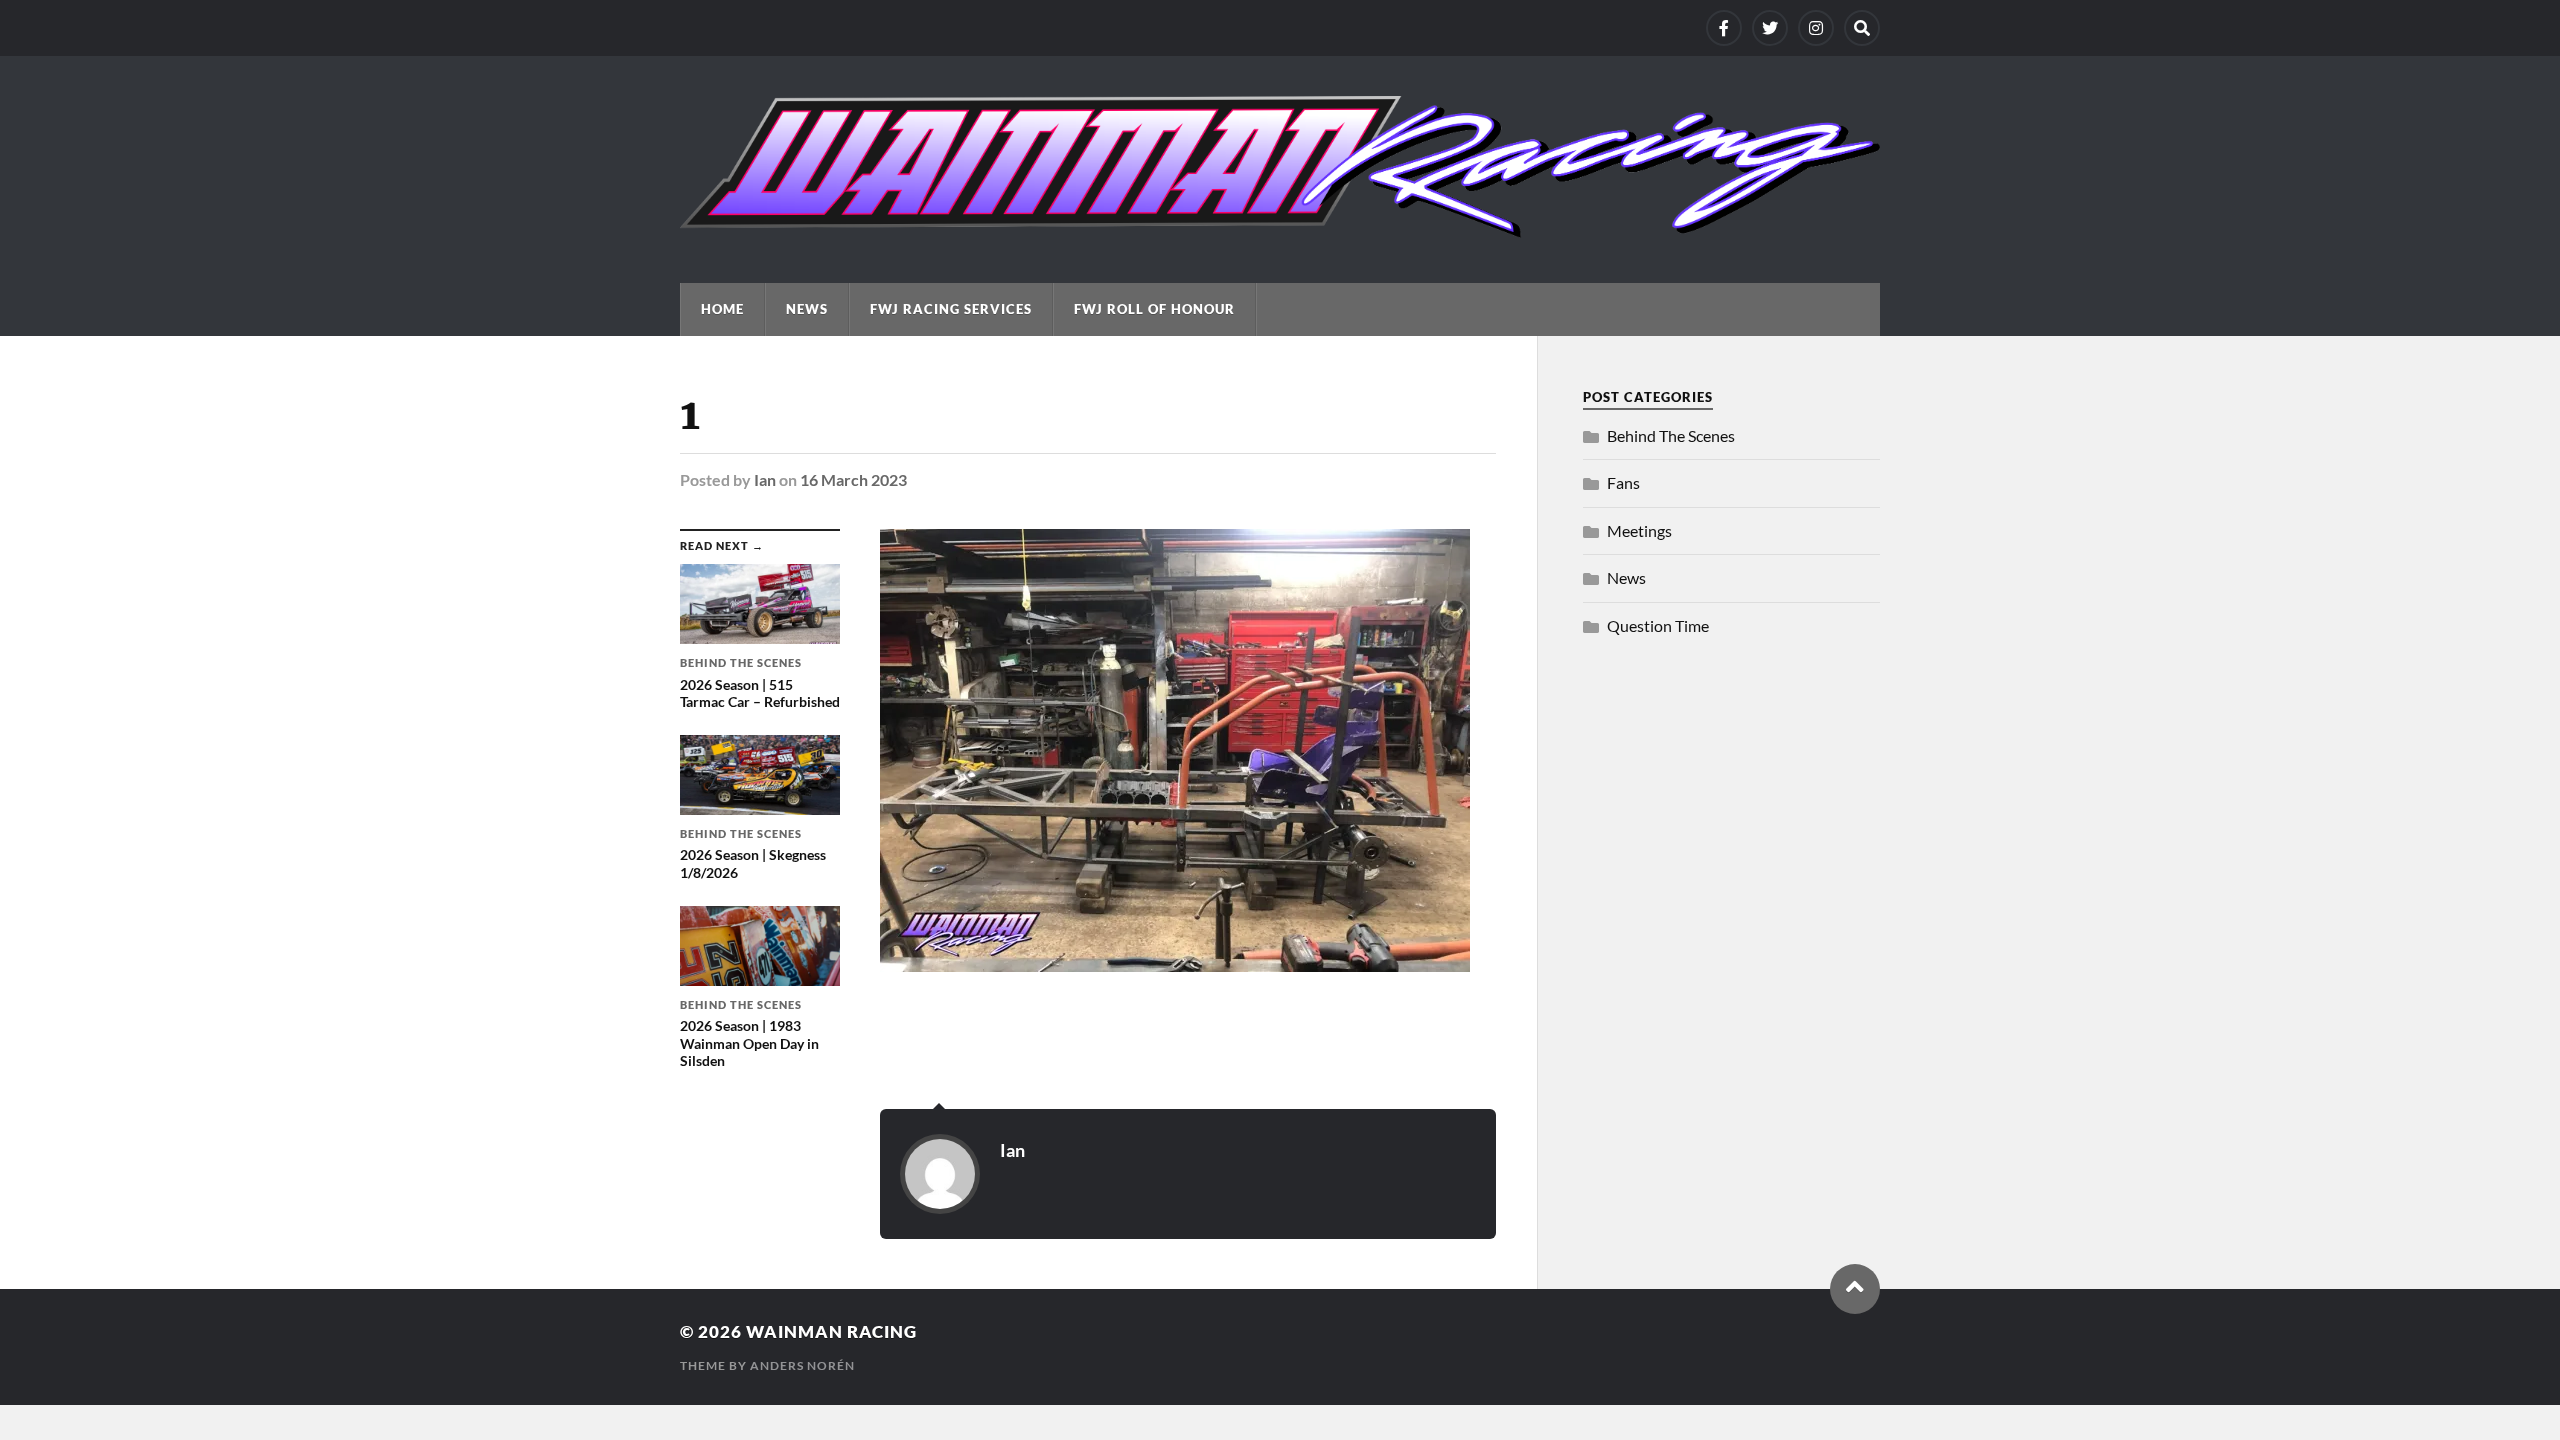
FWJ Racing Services (951, 309)
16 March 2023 (853, 479)
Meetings (1639, 530)
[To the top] (1855, 1289)
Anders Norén (802, 1365)
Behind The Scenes (1671, 435)
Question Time (1658, 625)
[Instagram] (1816, 28)
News (807, 309)
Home (722, 309)
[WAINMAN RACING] (1280, 228)
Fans (1623, 482)
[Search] (1862, 28)
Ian (765, 479)
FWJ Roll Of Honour (1154, 309)
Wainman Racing (831, 1331)
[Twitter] (1770, 28)
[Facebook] (1724, 28)
